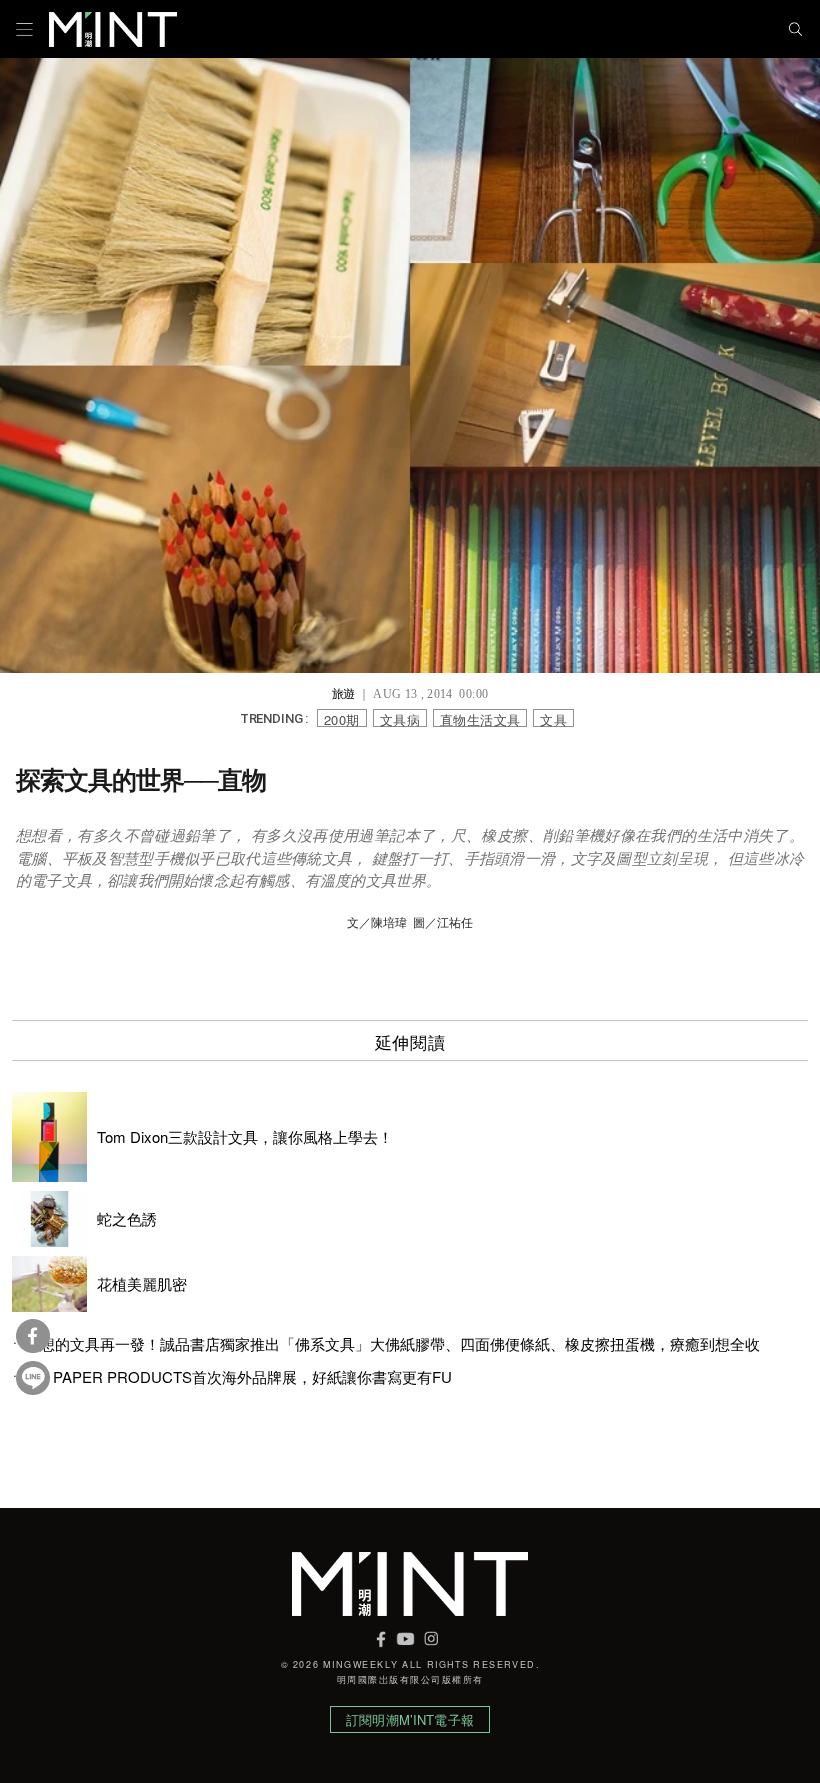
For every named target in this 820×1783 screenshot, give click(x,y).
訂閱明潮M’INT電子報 (410, 1719)
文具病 (400, 718)
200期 (342, 718)
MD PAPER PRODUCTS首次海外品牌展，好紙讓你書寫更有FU (238, 1377)
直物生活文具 (480, 718)
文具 (553, 718)
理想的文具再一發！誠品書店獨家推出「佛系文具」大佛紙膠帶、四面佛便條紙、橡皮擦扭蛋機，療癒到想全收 (392, 1344)
